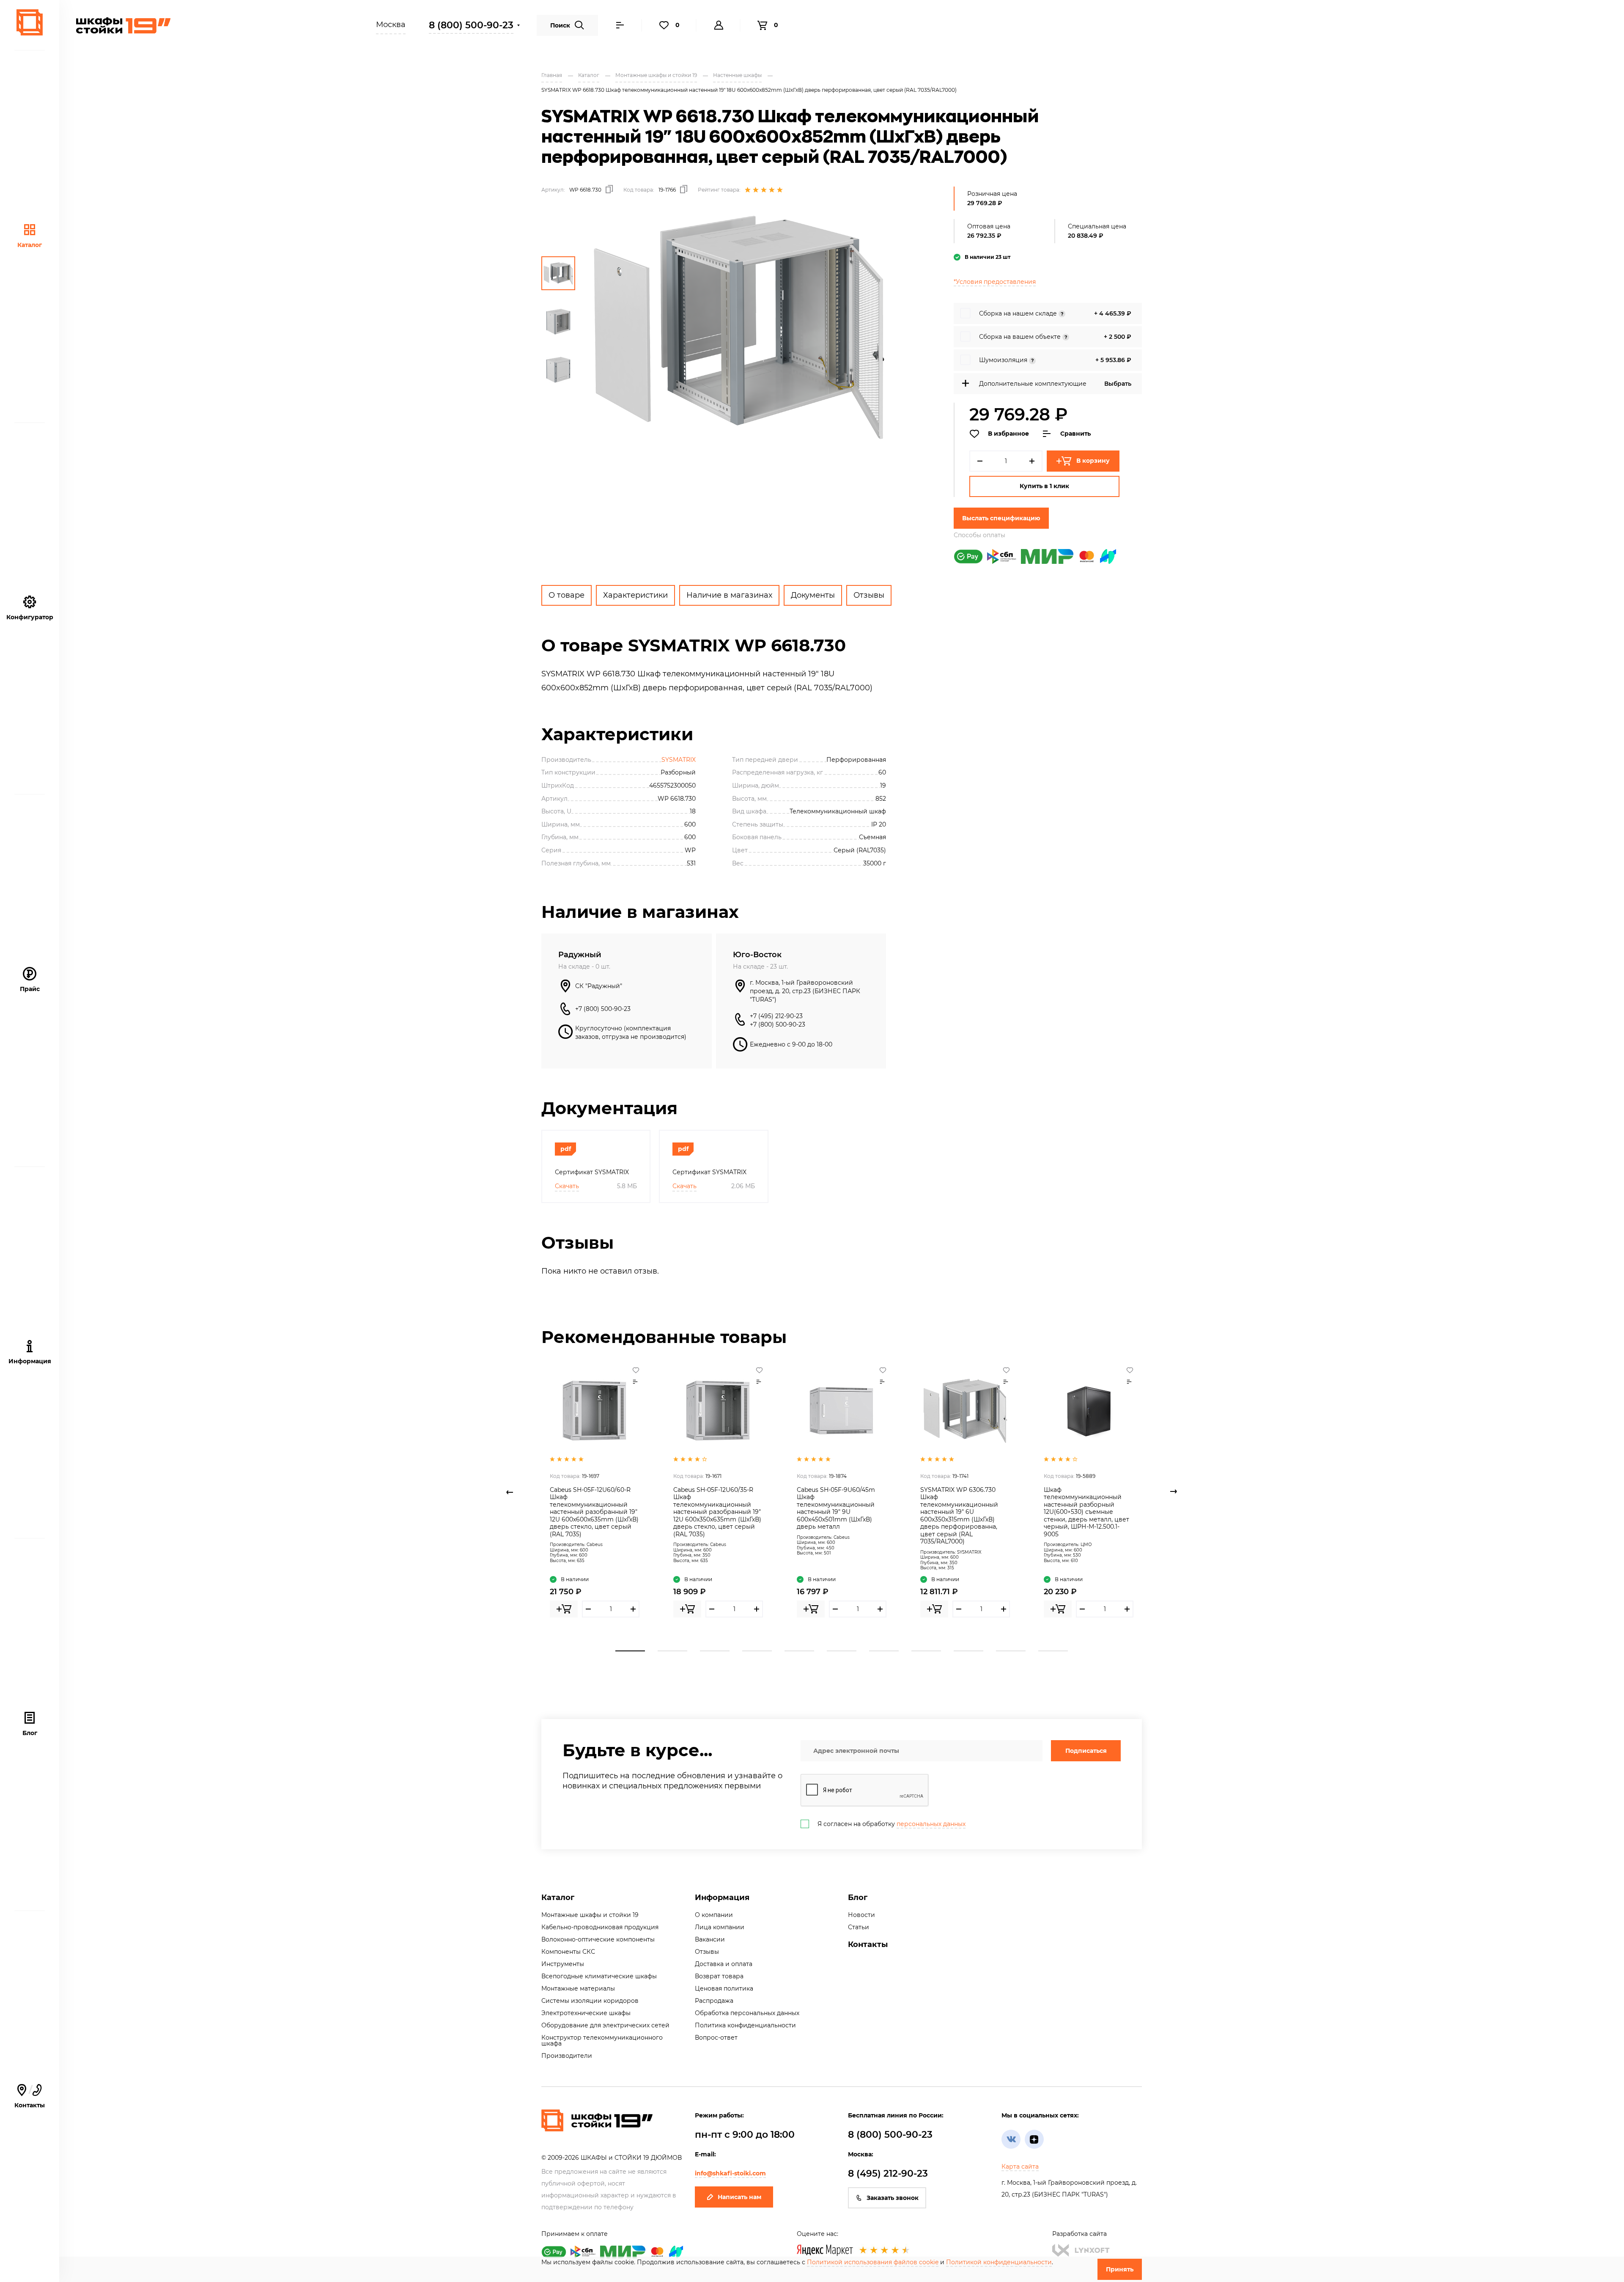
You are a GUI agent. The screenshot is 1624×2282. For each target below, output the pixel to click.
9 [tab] (968, 1651)
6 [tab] (842, 1651)
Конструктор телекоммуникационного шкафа (602, 2040)
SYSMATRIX (679, 760)
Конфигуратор (30, 617)
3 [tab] (715, 1651)
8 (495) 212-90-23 (888, 2174)
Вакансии (710, 1939)
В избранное (1008, 434)
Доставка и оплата (724, 1964)
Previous (510, 1492)
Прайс (30, 989)
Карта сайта (1020, 2167)
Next (1174, 1492)
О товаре (566, 595)
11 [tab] (1053, 1651)
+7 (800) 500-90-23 (603, 1009)
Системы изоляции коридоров (590, 2001)
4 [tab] (757, 1651)
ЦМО (1086, 1545)
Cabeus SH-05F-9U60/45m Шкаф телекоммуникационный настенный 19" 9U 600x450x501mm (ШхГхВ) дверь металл (836, 1508)
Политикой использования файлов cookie (873, 2262)
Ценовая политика (724, 1988)
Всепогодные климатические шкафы (599, 1976)
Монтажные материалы (578, 1988)
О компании (714, 1915)
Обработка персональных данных (747, 2013)
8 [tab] (926, 1651)
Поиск (560, 25)
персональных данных (931, 1824)
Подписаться (1086, 1751)
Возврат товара (719, 1976)
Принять (1120, 2269)
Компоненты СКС (568, 1952)
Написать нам (739, 2197)
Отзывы (869, 595)
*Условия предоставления (995, 282)
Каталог (30, 245)
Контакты (868, 1944)
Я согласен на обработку (892, 1824)
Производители (567, 2056)
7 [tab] (884, 1651)
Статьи (859, 1927)
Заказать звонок (893, 2198)
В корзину (1093, 461)
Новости (861, 1915)
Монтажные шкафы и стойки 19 (590, 1915)
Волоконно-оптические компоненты (598, 1939)
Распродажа (714, 2001)
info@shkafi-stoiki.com (730, 2173)
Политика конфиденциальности (745, 2025)
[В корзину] (564, 1609)
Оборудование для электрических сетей (605, 2025)
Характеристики (635, 595)
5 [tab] (799, 1651)
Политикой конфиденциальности (999, 2262)
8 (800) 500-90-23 (471, 25)
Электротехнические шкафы (586, 2013)
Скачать (567, 1186)
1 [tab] (630, 1651)
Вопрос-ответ (716, 2038)
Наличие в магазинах (729, 595)
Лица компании (720, 1927)
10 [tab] (1011, 1651)
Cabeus (595, 1545)
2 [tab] (672, 1651)
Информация (722, 1898)
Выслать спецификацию (1001, 518)
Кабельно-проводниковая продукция (600, 1927)
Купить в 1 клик (1044, 486)
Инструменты (563, 1964)
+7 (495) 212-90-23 (776, 1016)
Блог (30, 1733)
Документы (813, 595)
